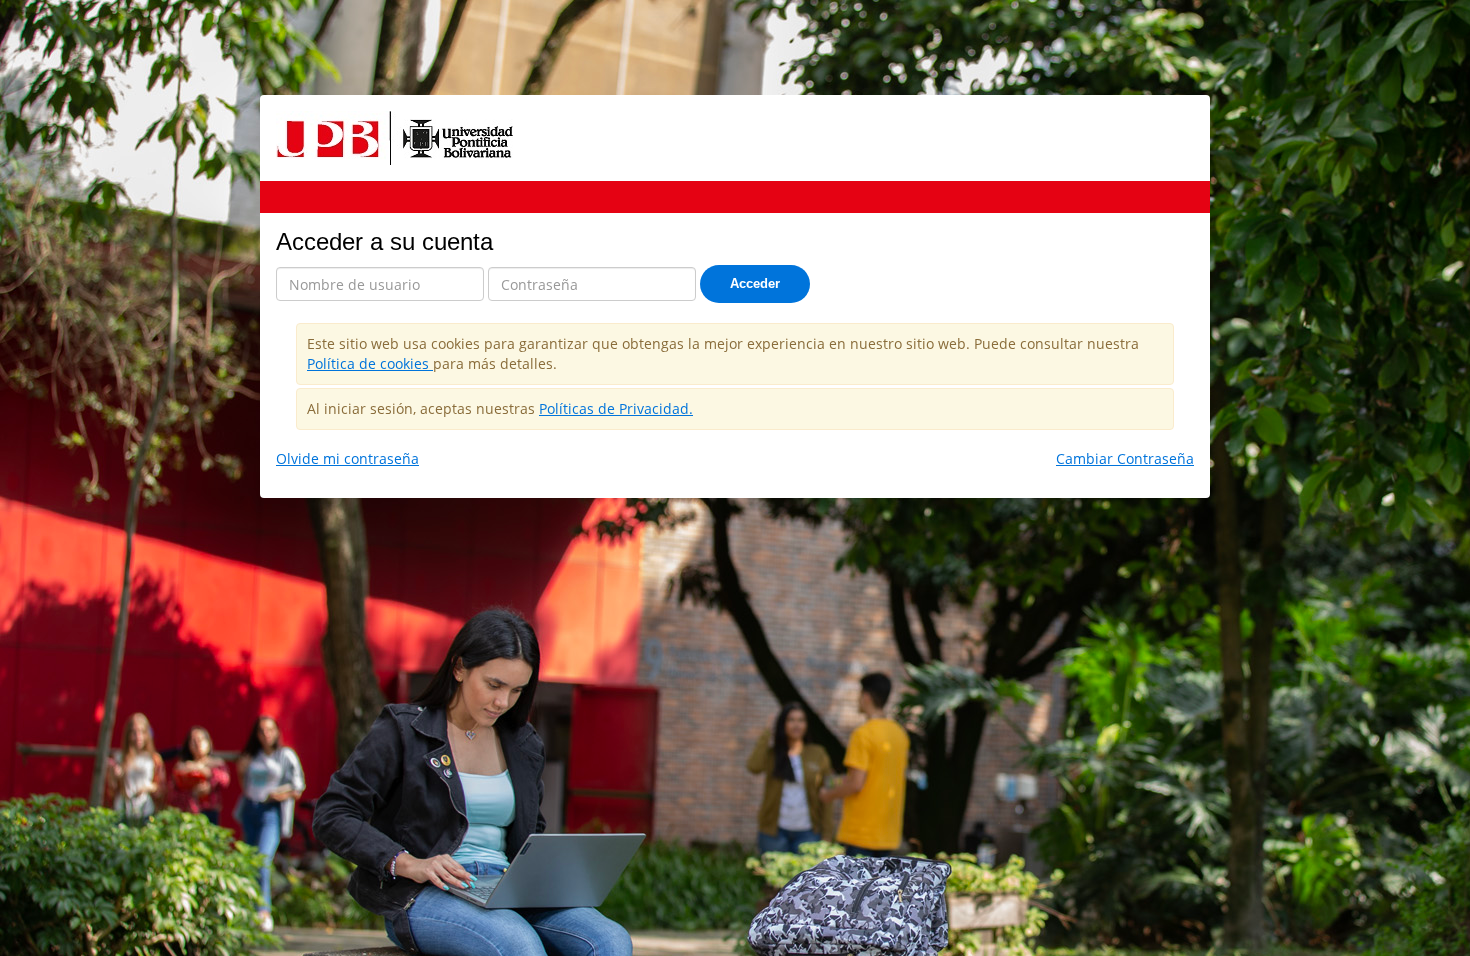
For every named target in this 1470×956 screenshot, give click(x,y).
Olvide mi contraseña (347, 458)
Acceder (755, 283)
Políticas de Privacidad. (616, 408)
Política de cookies (370, 363)
